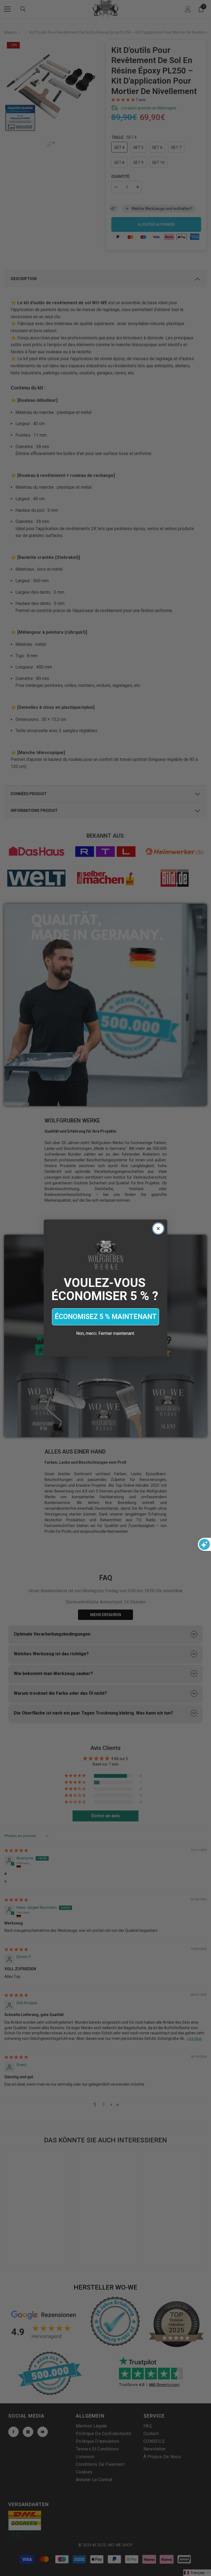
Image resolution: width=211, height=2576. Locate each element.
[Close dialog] (158, 1229)
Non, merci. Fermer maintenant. (105, 1333)
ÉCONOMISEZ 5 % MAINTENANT (106, 1317)
